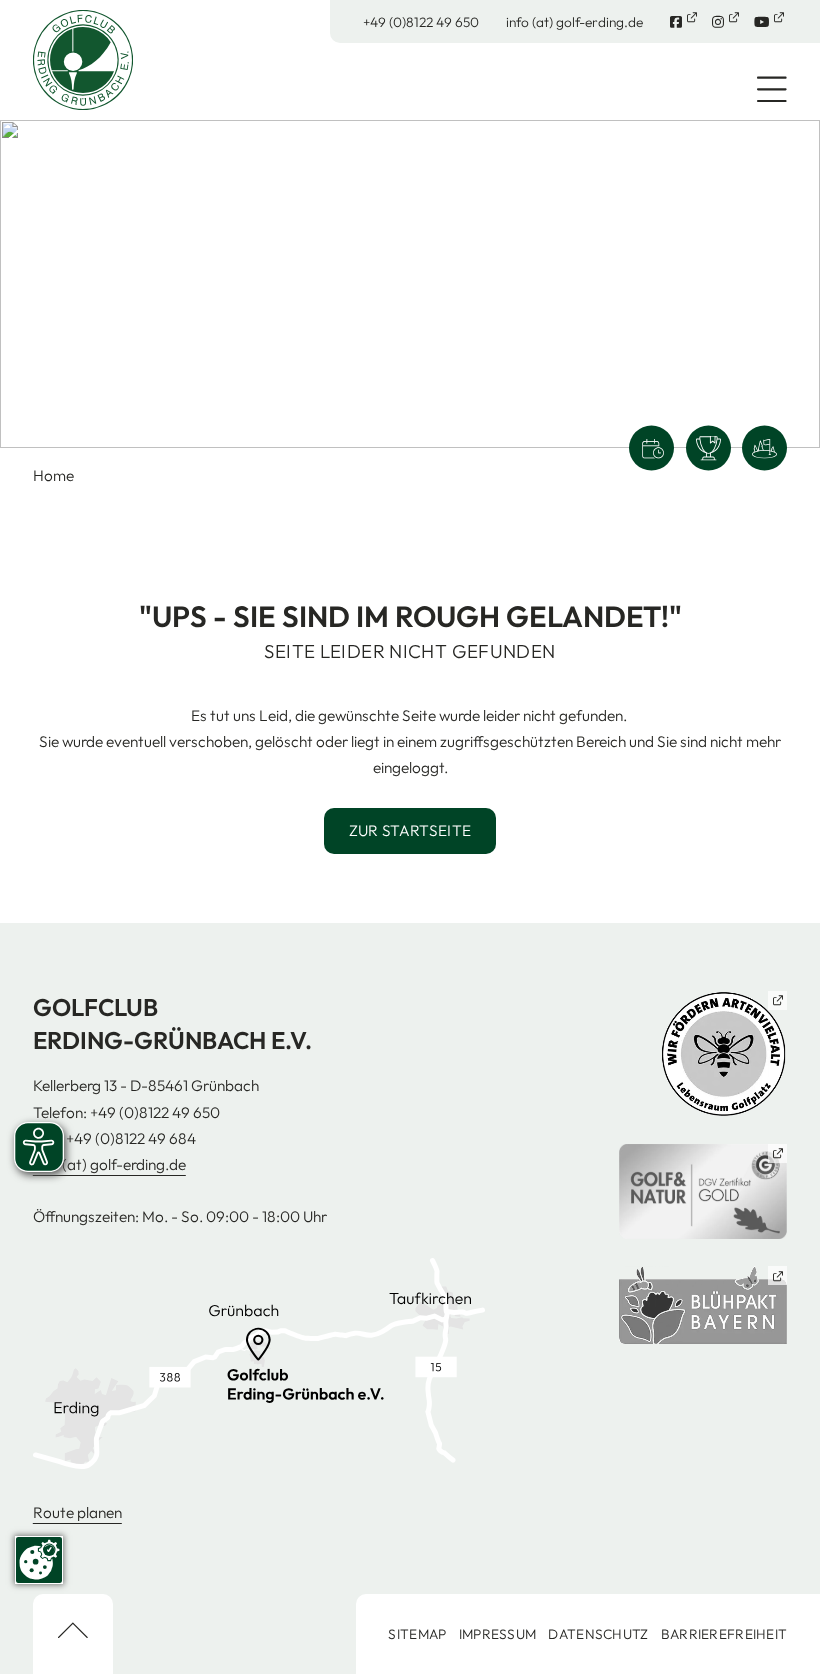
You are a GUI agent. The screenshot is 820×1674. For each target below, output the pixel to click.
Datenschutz (598, 1634)
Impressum (497, 1634)
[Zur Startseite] (83, 58)
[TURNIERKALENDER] (708, 448)
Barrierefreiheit (724, 1634)
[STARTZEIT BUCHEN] (651, 448)
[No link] (410, 284)
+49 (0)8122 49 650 (421, 22)
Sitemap (417, 1634)
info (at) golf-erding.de (574, 22)
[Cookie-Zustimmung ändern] (39, 1560)
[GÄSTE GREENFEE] (764, 448)
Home (53, 475)
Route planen (77, 1512)
